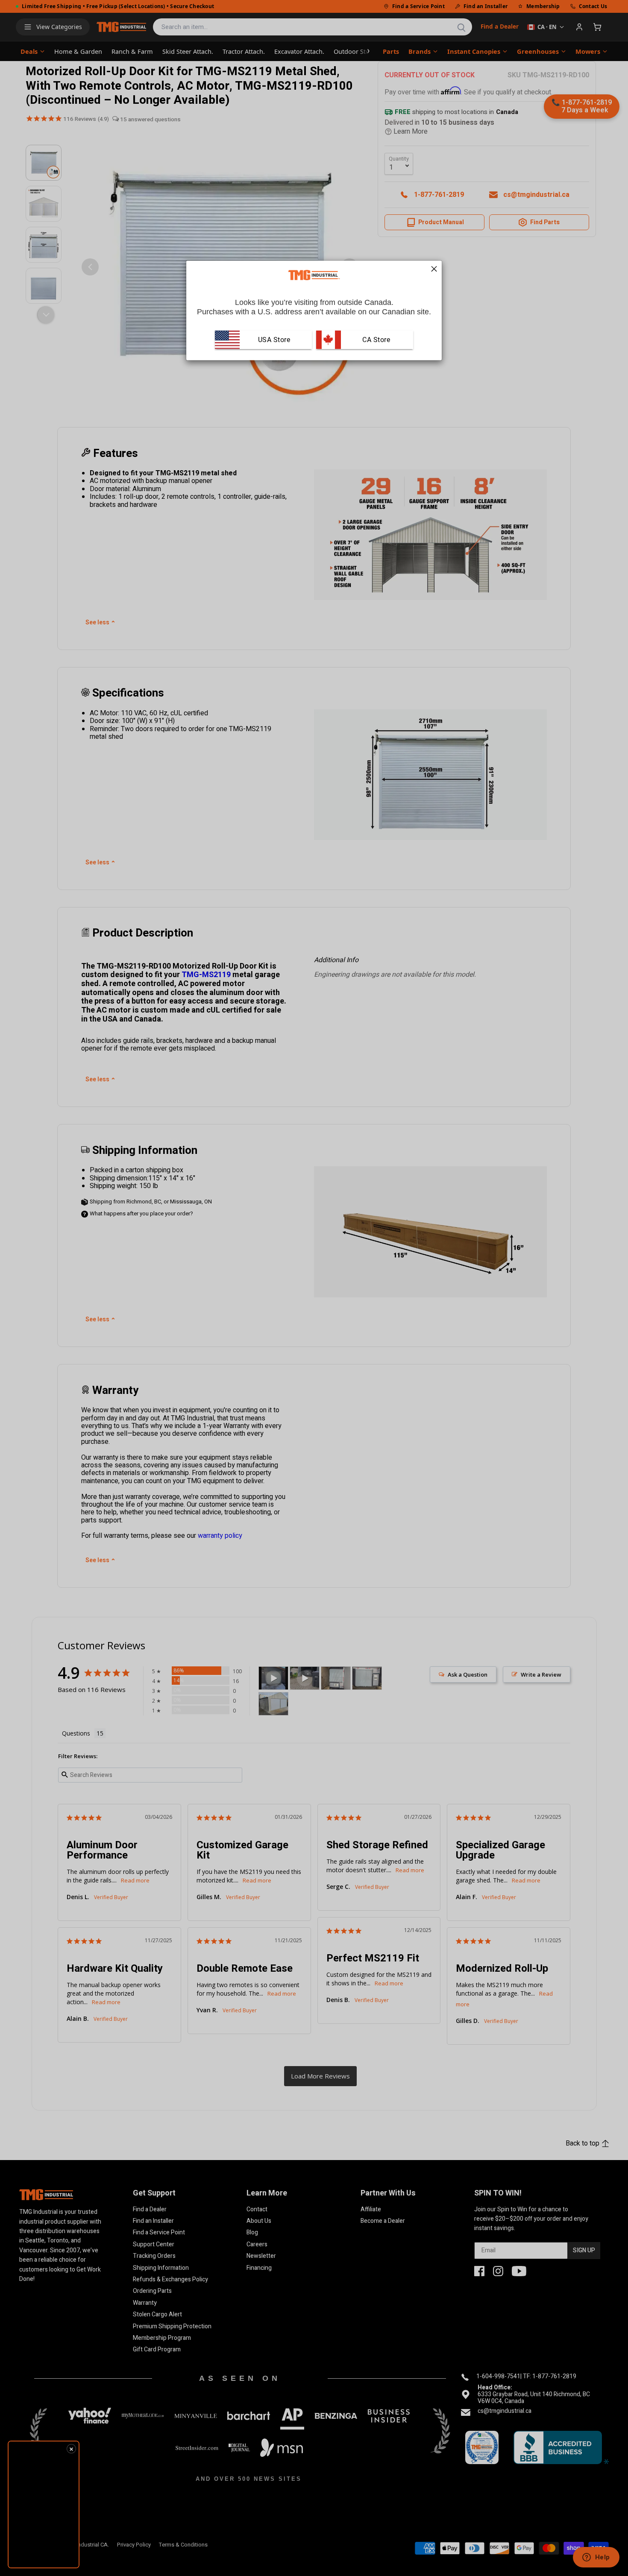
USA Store (274, 339)
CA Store (376, 339)
